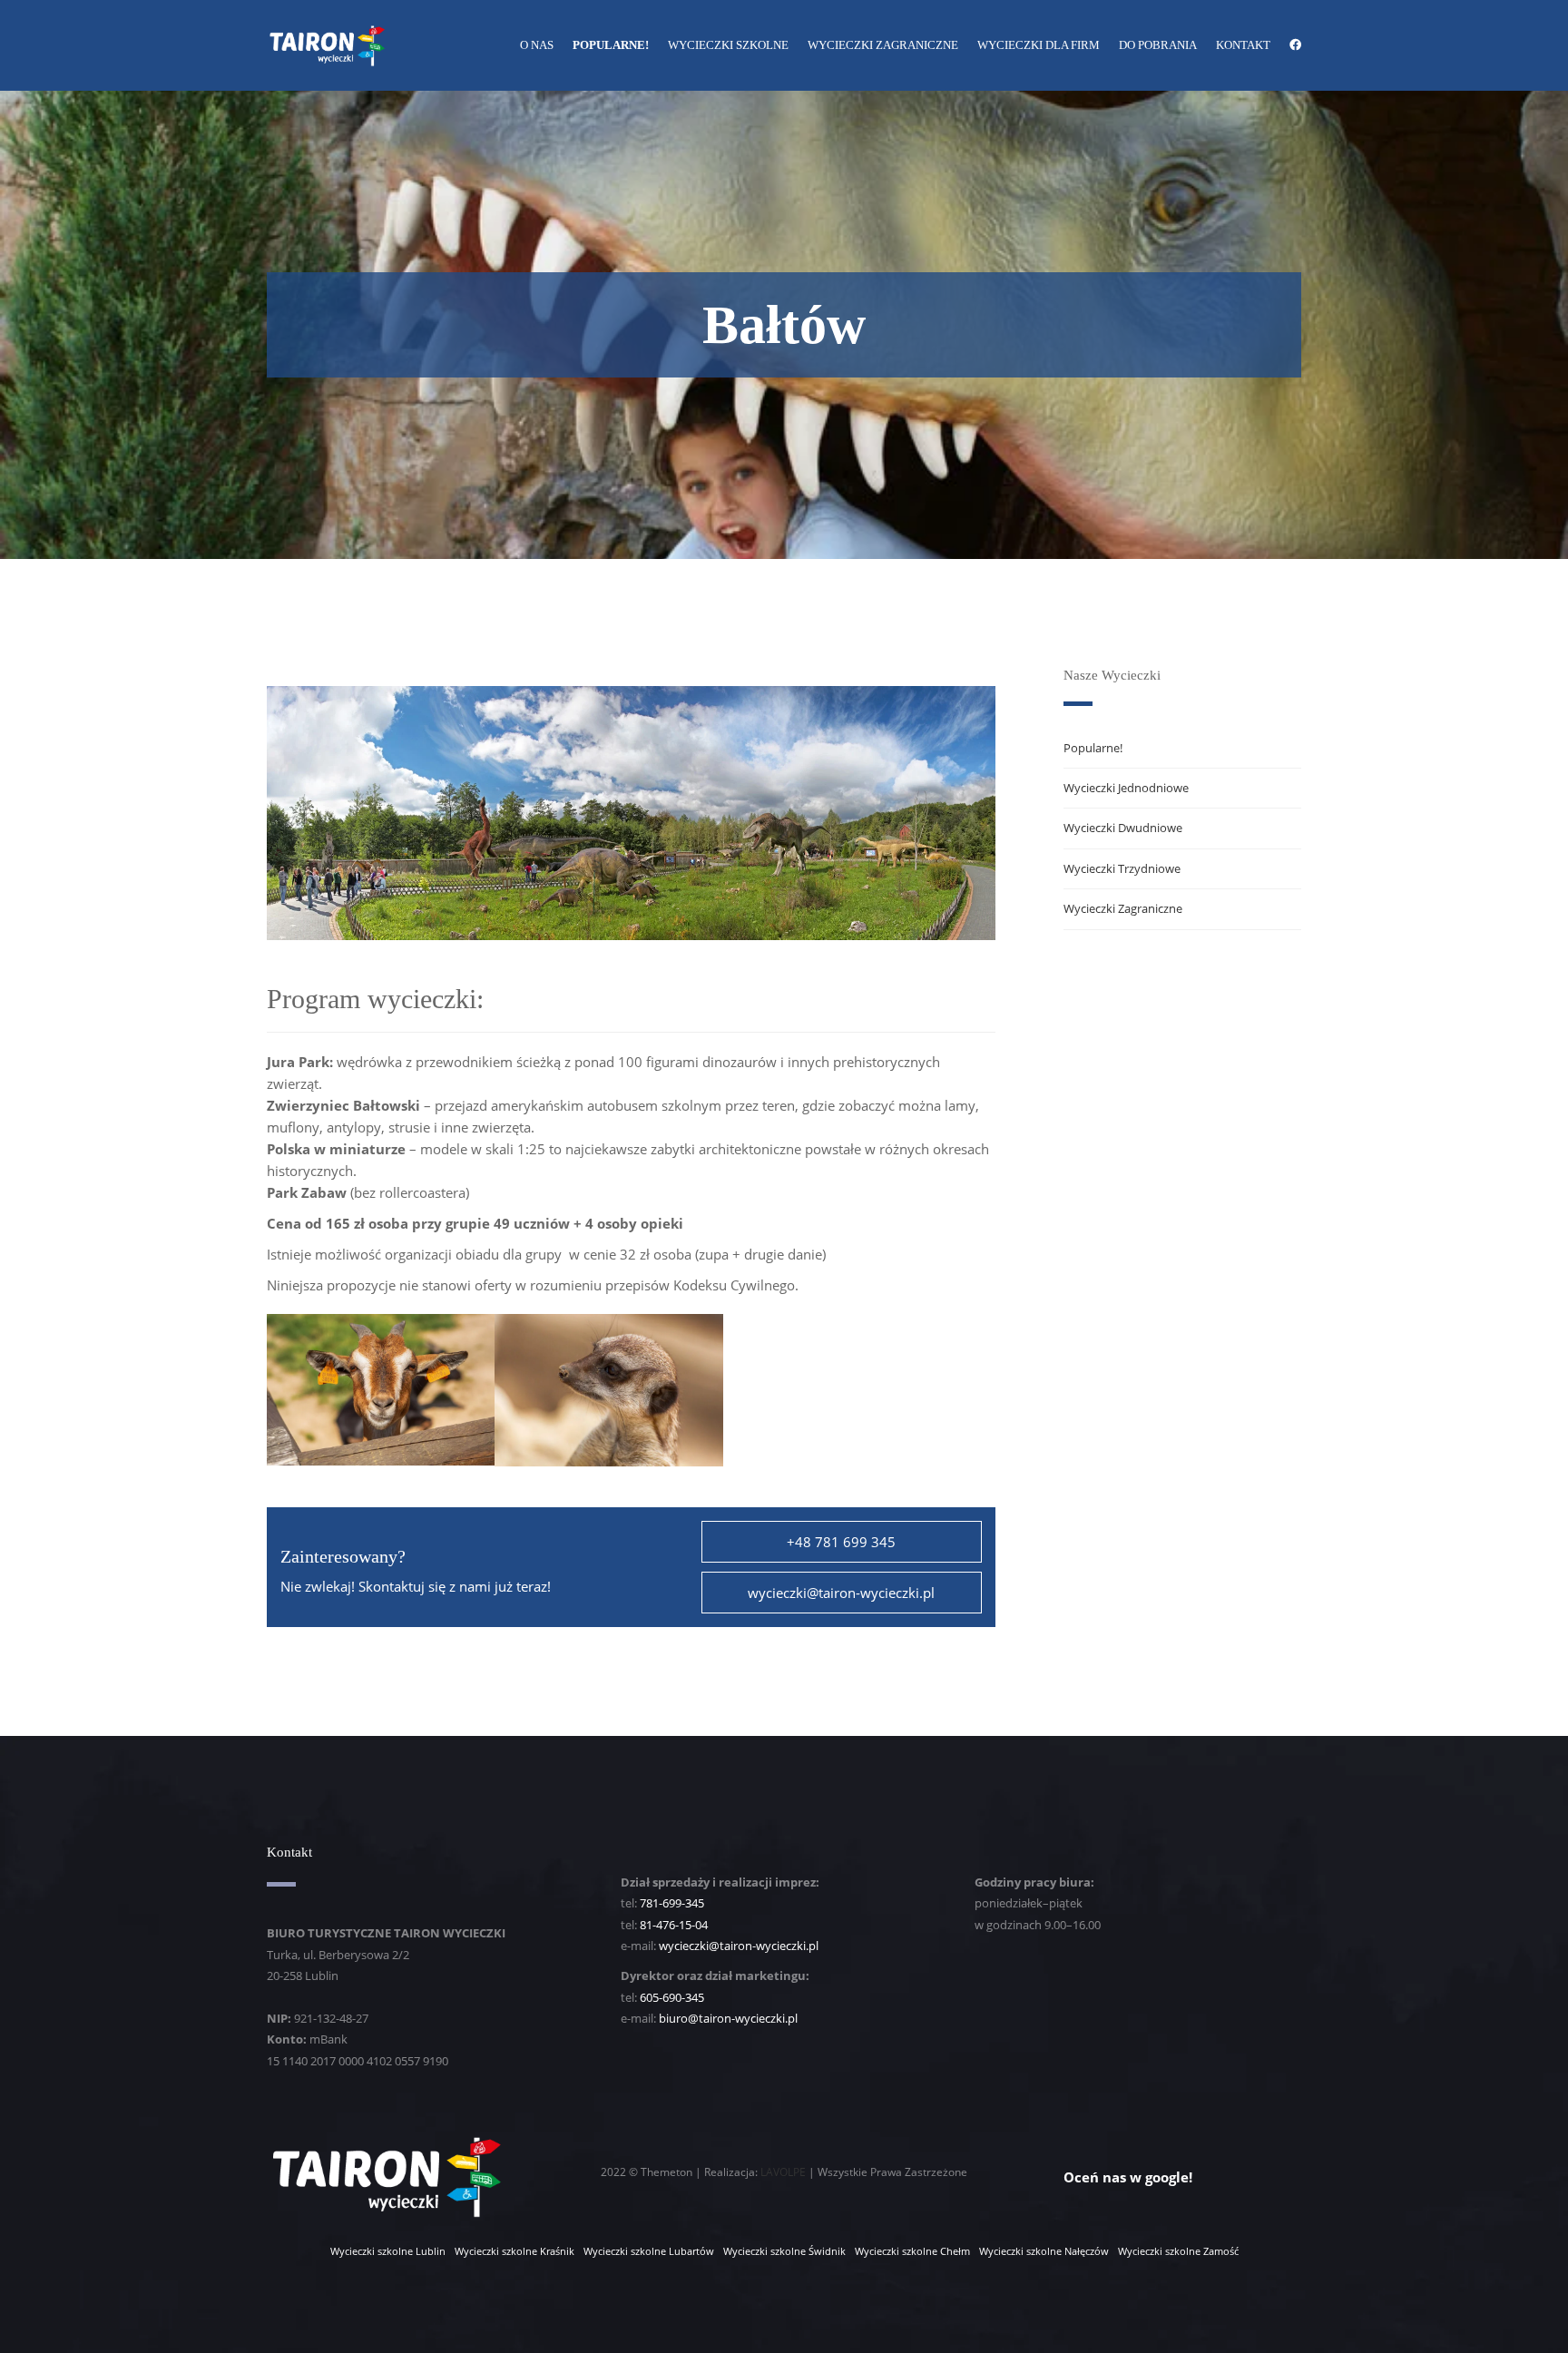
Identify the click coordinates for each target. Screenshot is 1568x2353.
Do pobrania (1158, 45)
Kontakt (1243, 45)
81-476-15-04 (674, 1925)
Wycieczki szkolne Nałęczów (1044, 2251)
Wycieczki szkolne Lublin (388, 2251)
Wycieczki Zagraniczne (883, 45)
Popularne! (611, 45)
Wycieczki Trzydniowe (1122, 868)
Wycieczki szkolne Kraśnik (514, 2251)
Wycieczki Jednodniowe (1126, 788)
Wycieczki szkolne (728, 45)
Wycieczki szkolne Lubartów (649, 2251)
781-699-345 (672, 1903)
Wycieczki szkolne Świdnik (784, 2251)
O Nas (537, 45)
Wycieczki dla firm (1039, 45)
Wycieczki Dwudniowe (1123, 828)
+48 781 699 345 (841, 1542)
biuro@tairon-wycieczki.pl (728, 2018)
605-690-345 (672, 1997)
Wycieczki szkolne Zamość (1178, 2251)
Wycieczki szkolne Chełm (912, 2251)
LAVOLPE (783, 2172)
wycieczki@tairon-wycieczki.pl (841, 1593)
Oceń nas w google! (1128, 2177)
